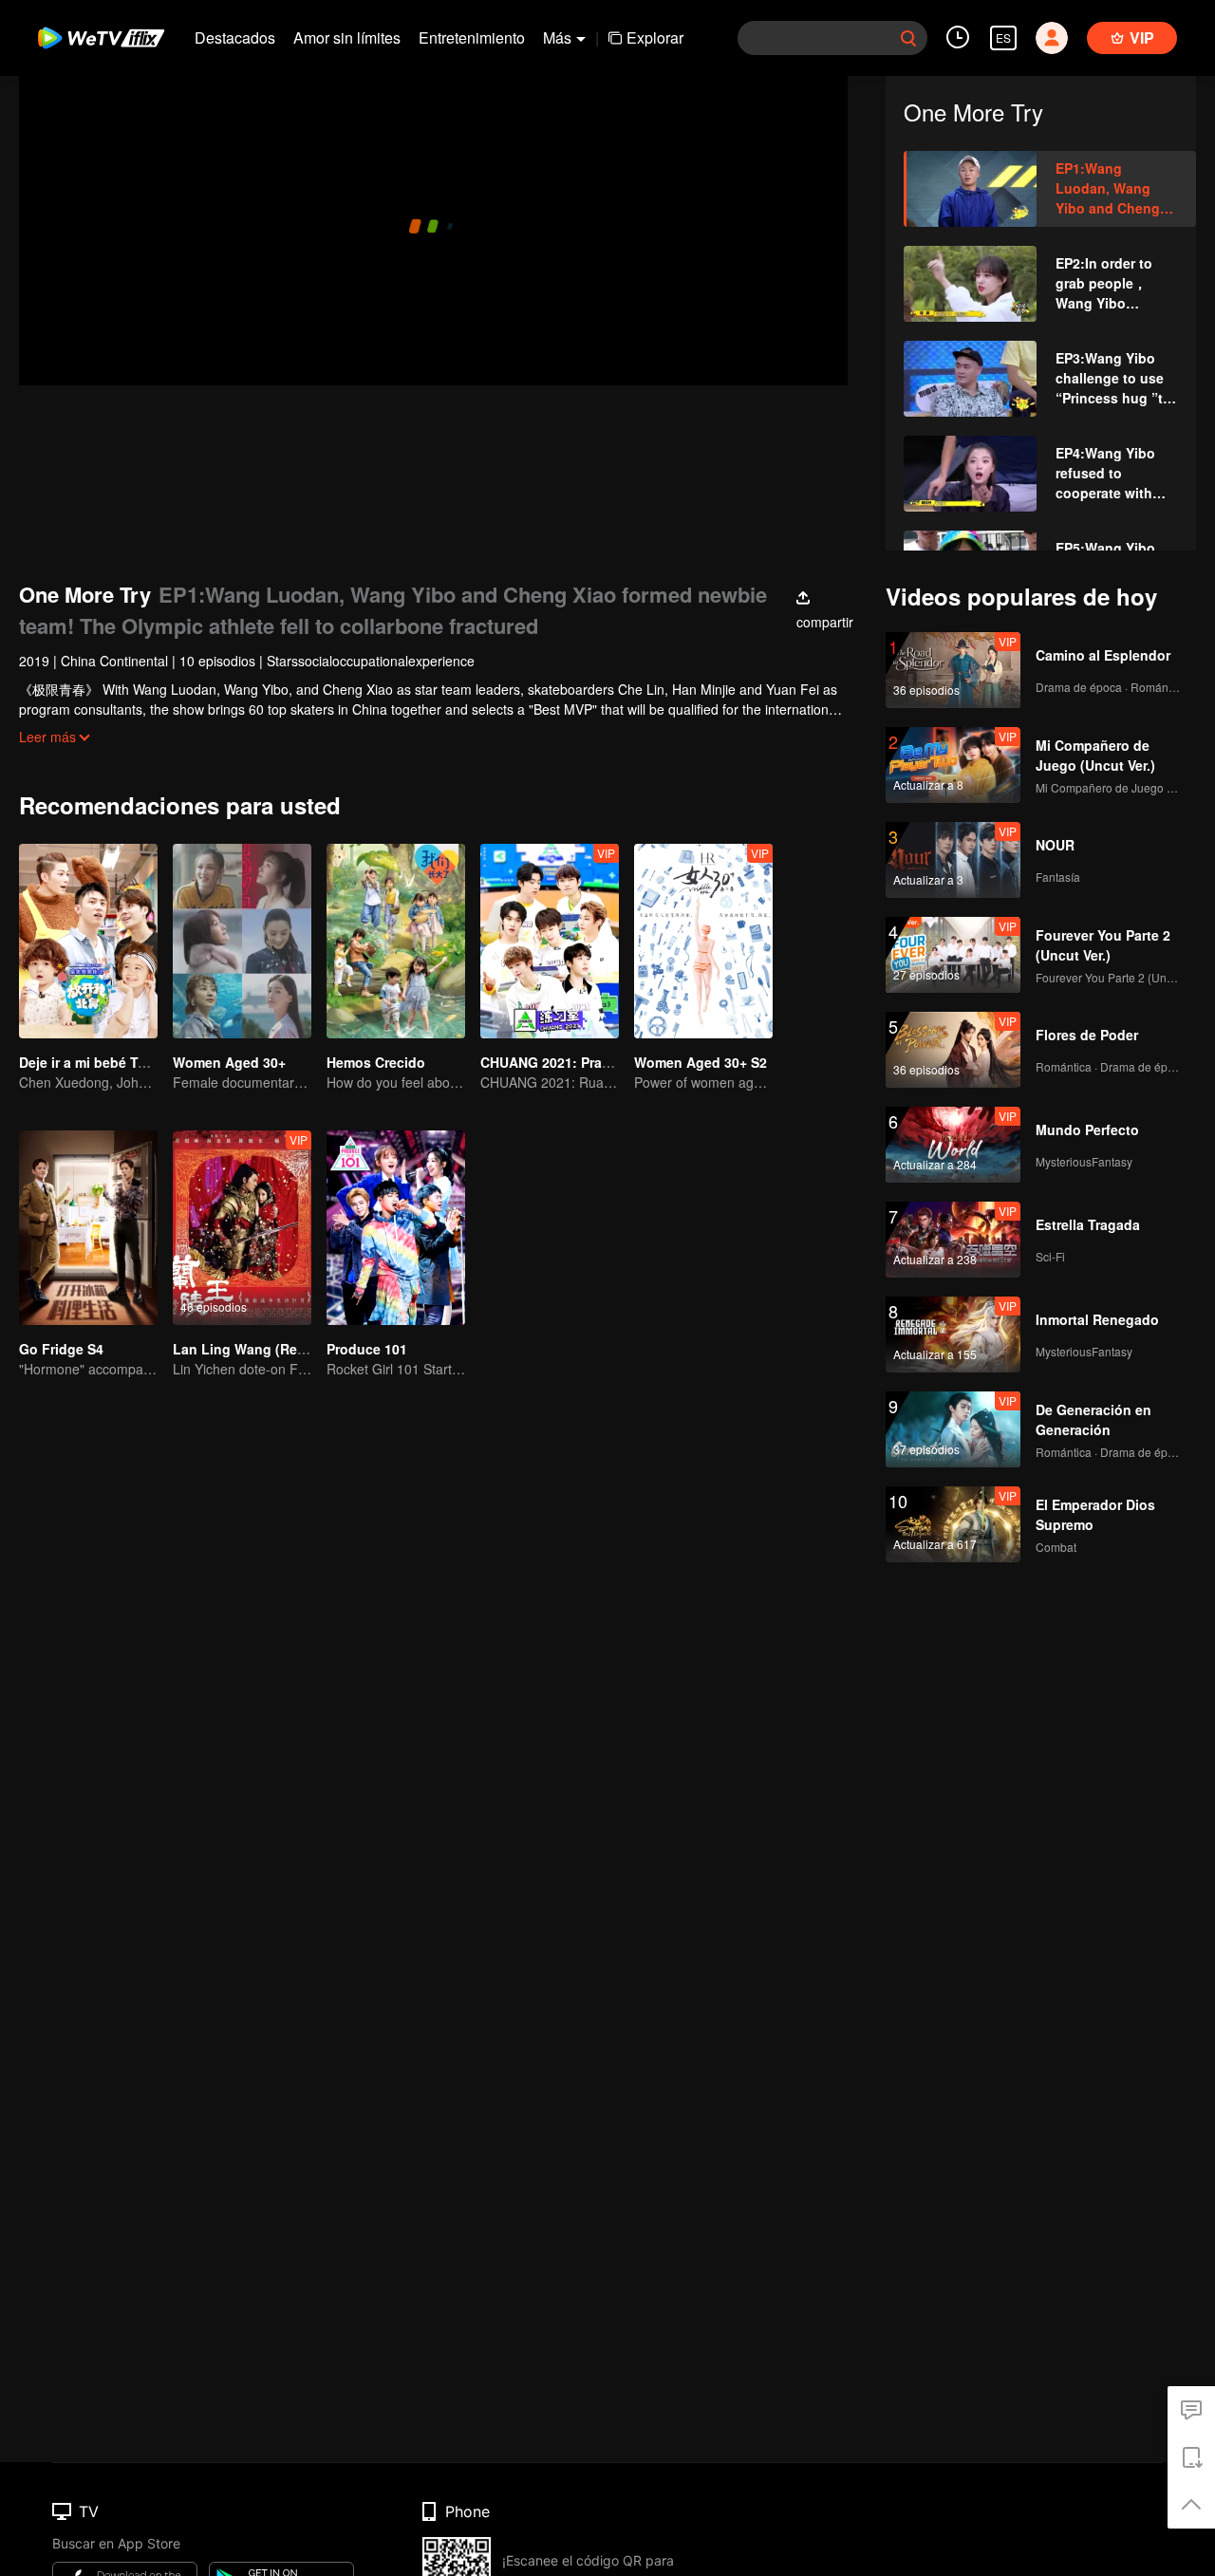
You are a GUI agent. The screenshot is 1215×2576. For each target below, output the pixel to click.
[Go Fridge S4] (88, 1228)
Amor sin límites (347, 37)
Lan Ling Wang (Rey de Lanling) (278, 1349)
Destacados (235, 37)
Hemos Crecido (376, 1062)
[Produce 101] (396, 1228)
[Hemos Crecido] (396, 941)
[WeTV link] (102, 38)
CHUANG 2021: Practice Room (578, 1062)
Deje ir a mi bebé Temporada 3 (116, 1062)
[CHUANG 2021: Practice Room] (550, 941)
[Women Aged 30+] (242, 941)
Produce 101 (367, 1349)
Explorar (655, 37)
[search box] (908, 38)
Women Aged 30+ (229, 1062)
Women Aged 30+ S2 (701, 1062)
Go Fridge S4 (61, 1349)
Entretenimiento (472, 37)
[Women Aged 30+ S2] (703, 941)
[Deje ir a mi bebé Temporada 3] (88, 941)
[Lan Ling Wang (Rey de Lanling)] (242, 1228)
